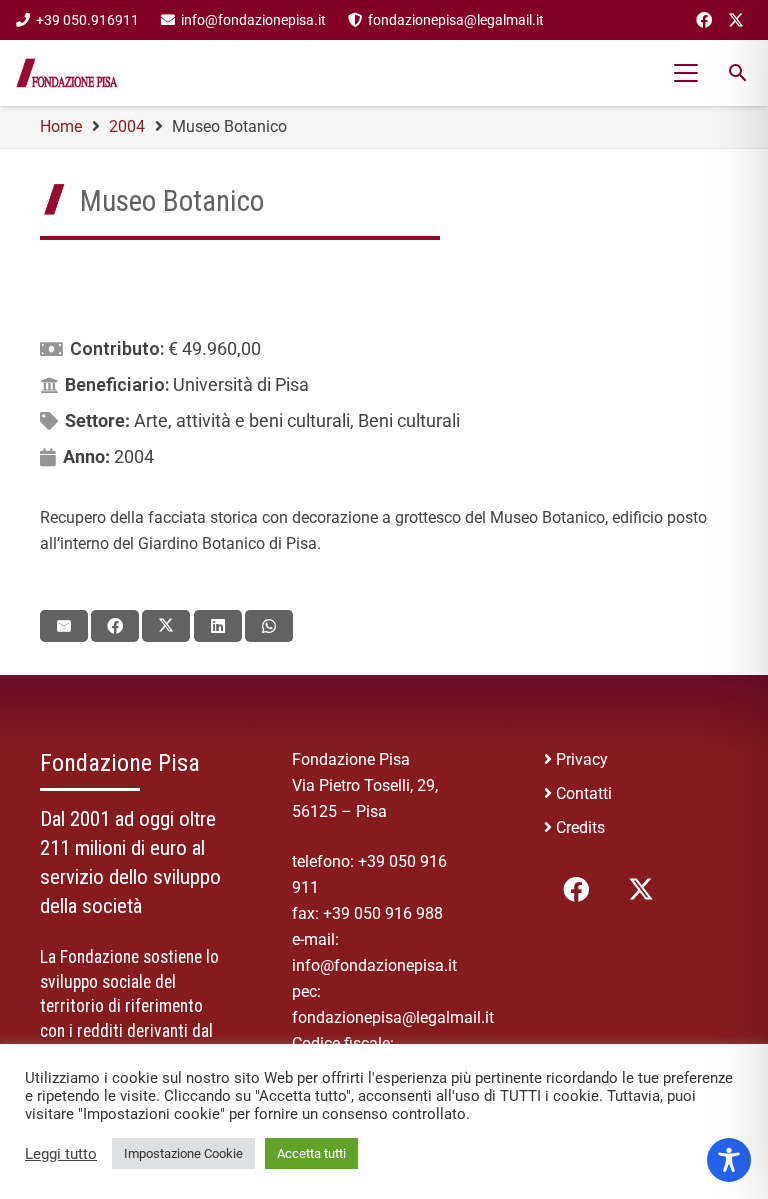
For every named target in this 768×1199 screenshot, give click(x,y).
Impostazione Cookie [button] (183, 1153)
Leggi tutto (61, 1154)
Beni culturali (409, 420)
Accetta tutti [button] (311, 1153)
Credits (580, 827)
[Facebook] (704, 20)
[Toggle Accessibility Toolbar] (729, 1160)
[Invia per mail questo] (64, 626)
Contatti (584, 793)
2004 (134, 456)
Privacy (582, 759)
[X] (736, 20)
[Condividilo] (115, 626)
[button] (687, 73)
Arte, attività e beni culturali (242, 420)
